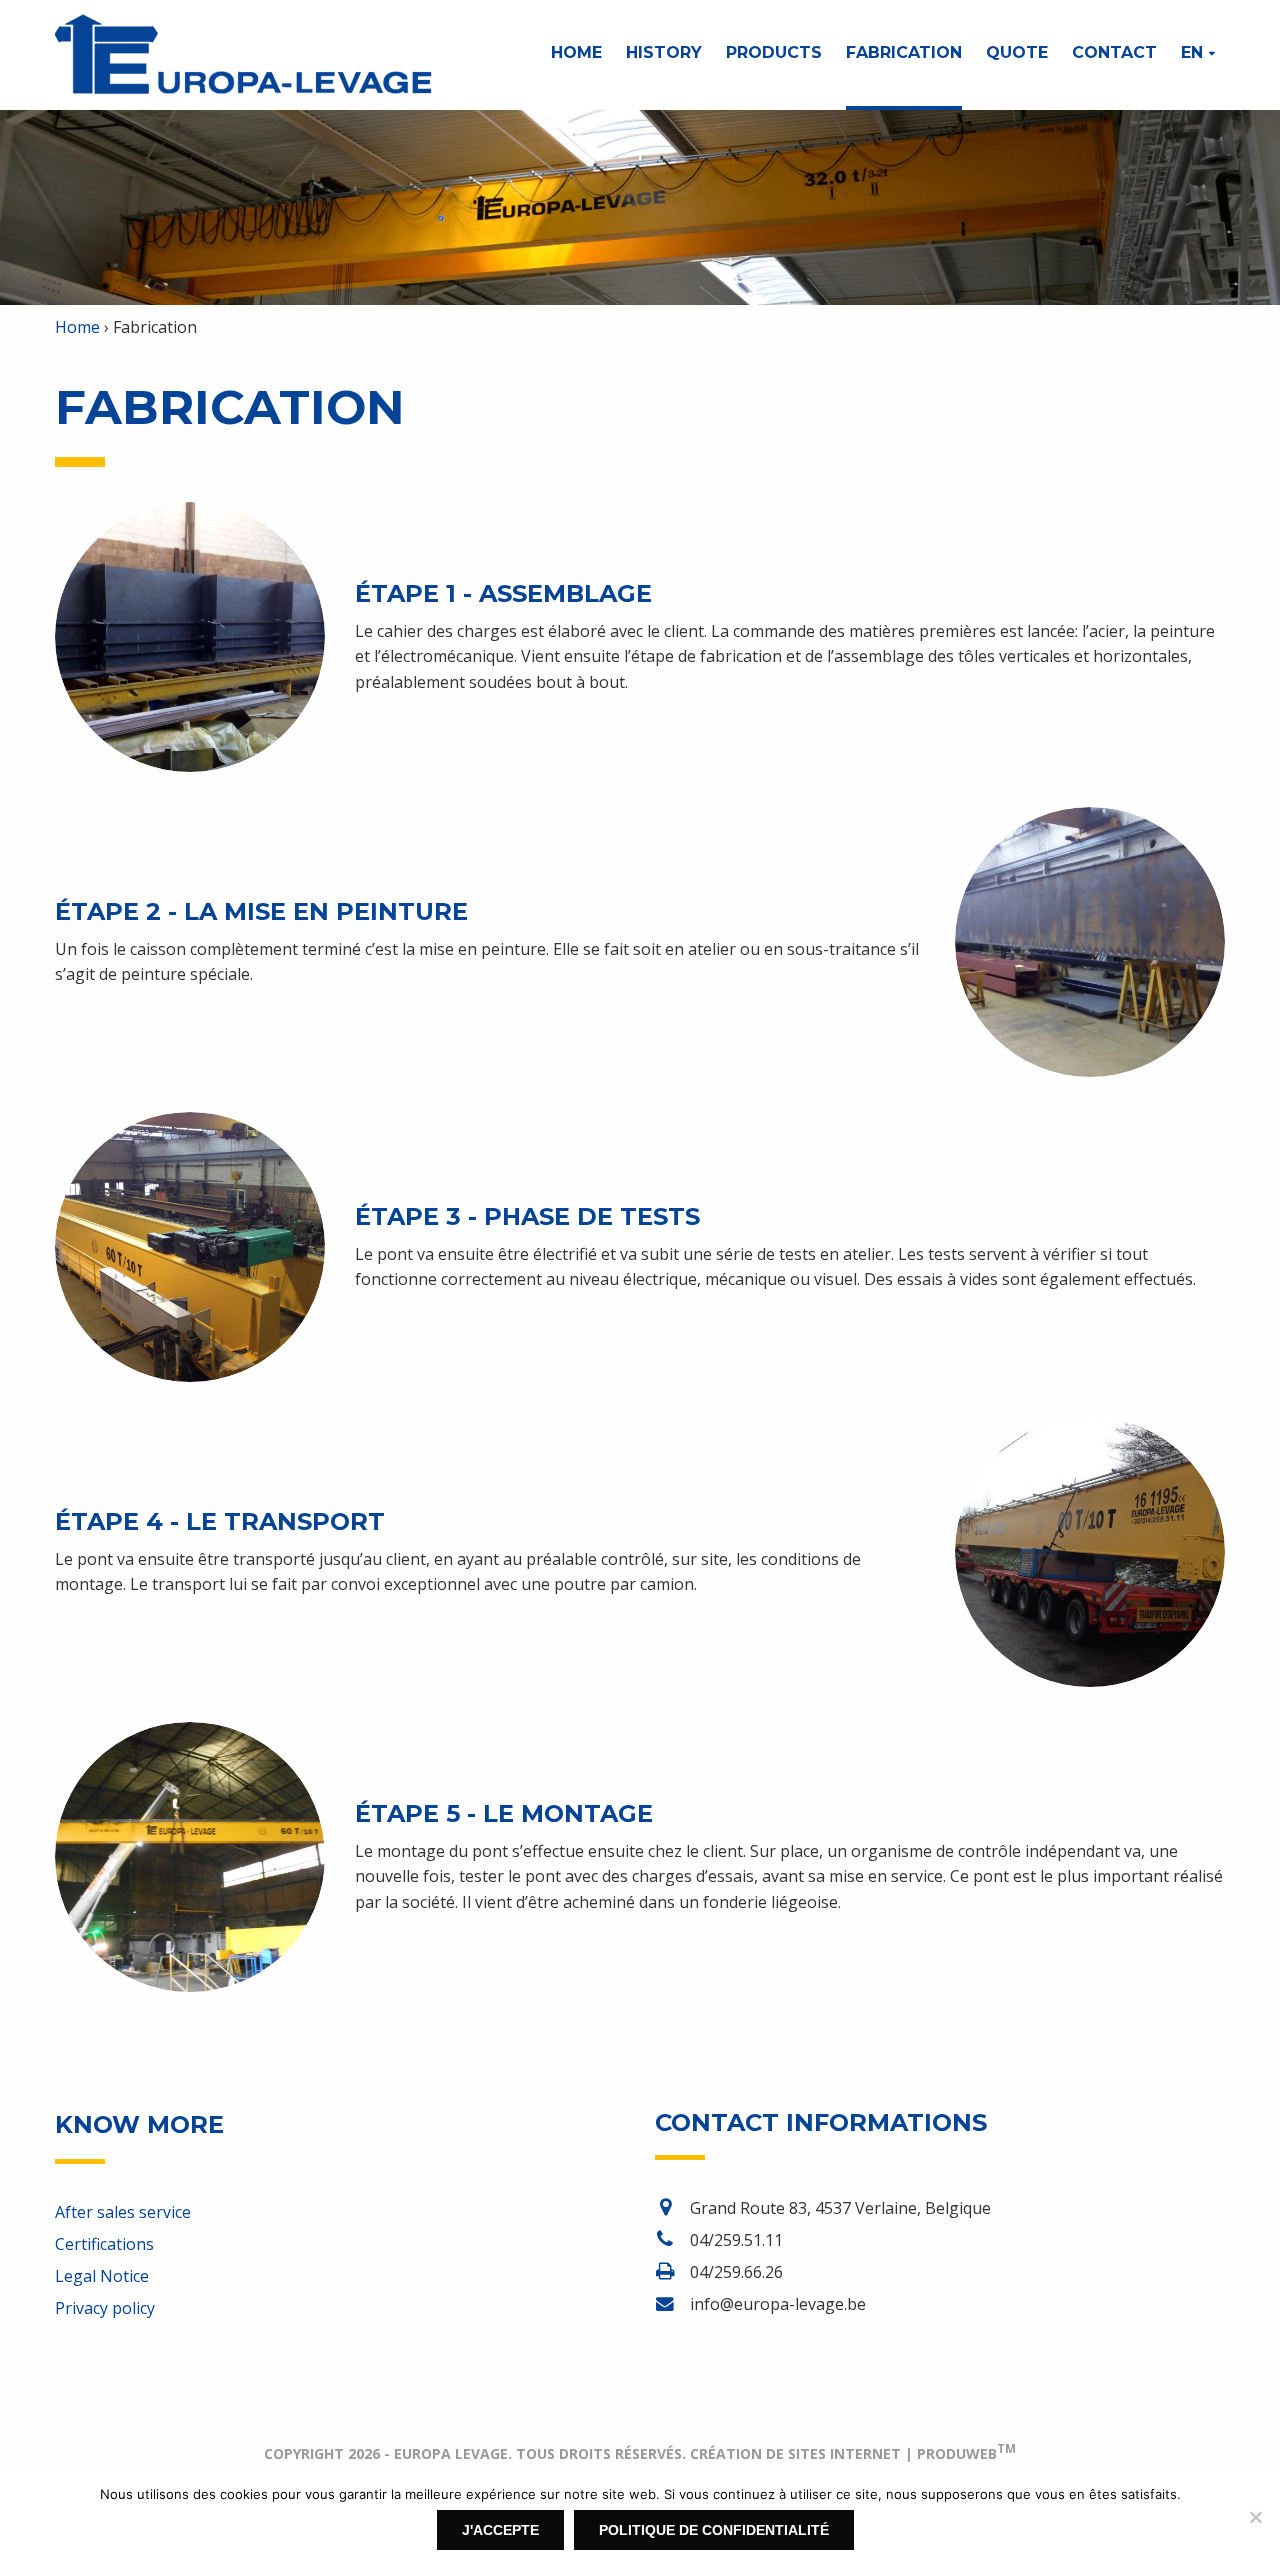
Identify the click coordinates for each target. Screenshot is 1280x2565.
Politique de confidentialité (714, 2530)
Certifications (104, 2244)
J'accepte (500, 2530)
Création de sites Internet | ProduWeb (853, 2453)
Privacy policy (105, 2308)
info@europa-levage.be (778, 2304)
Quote (1017, 52)
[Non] (1255, 2517)
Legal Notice (102, 2276)
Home (576, 52)
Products (774, 52)
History (664, 52)
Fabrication (904, 52)
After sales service (123, 2212)
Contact (1114, 52)
